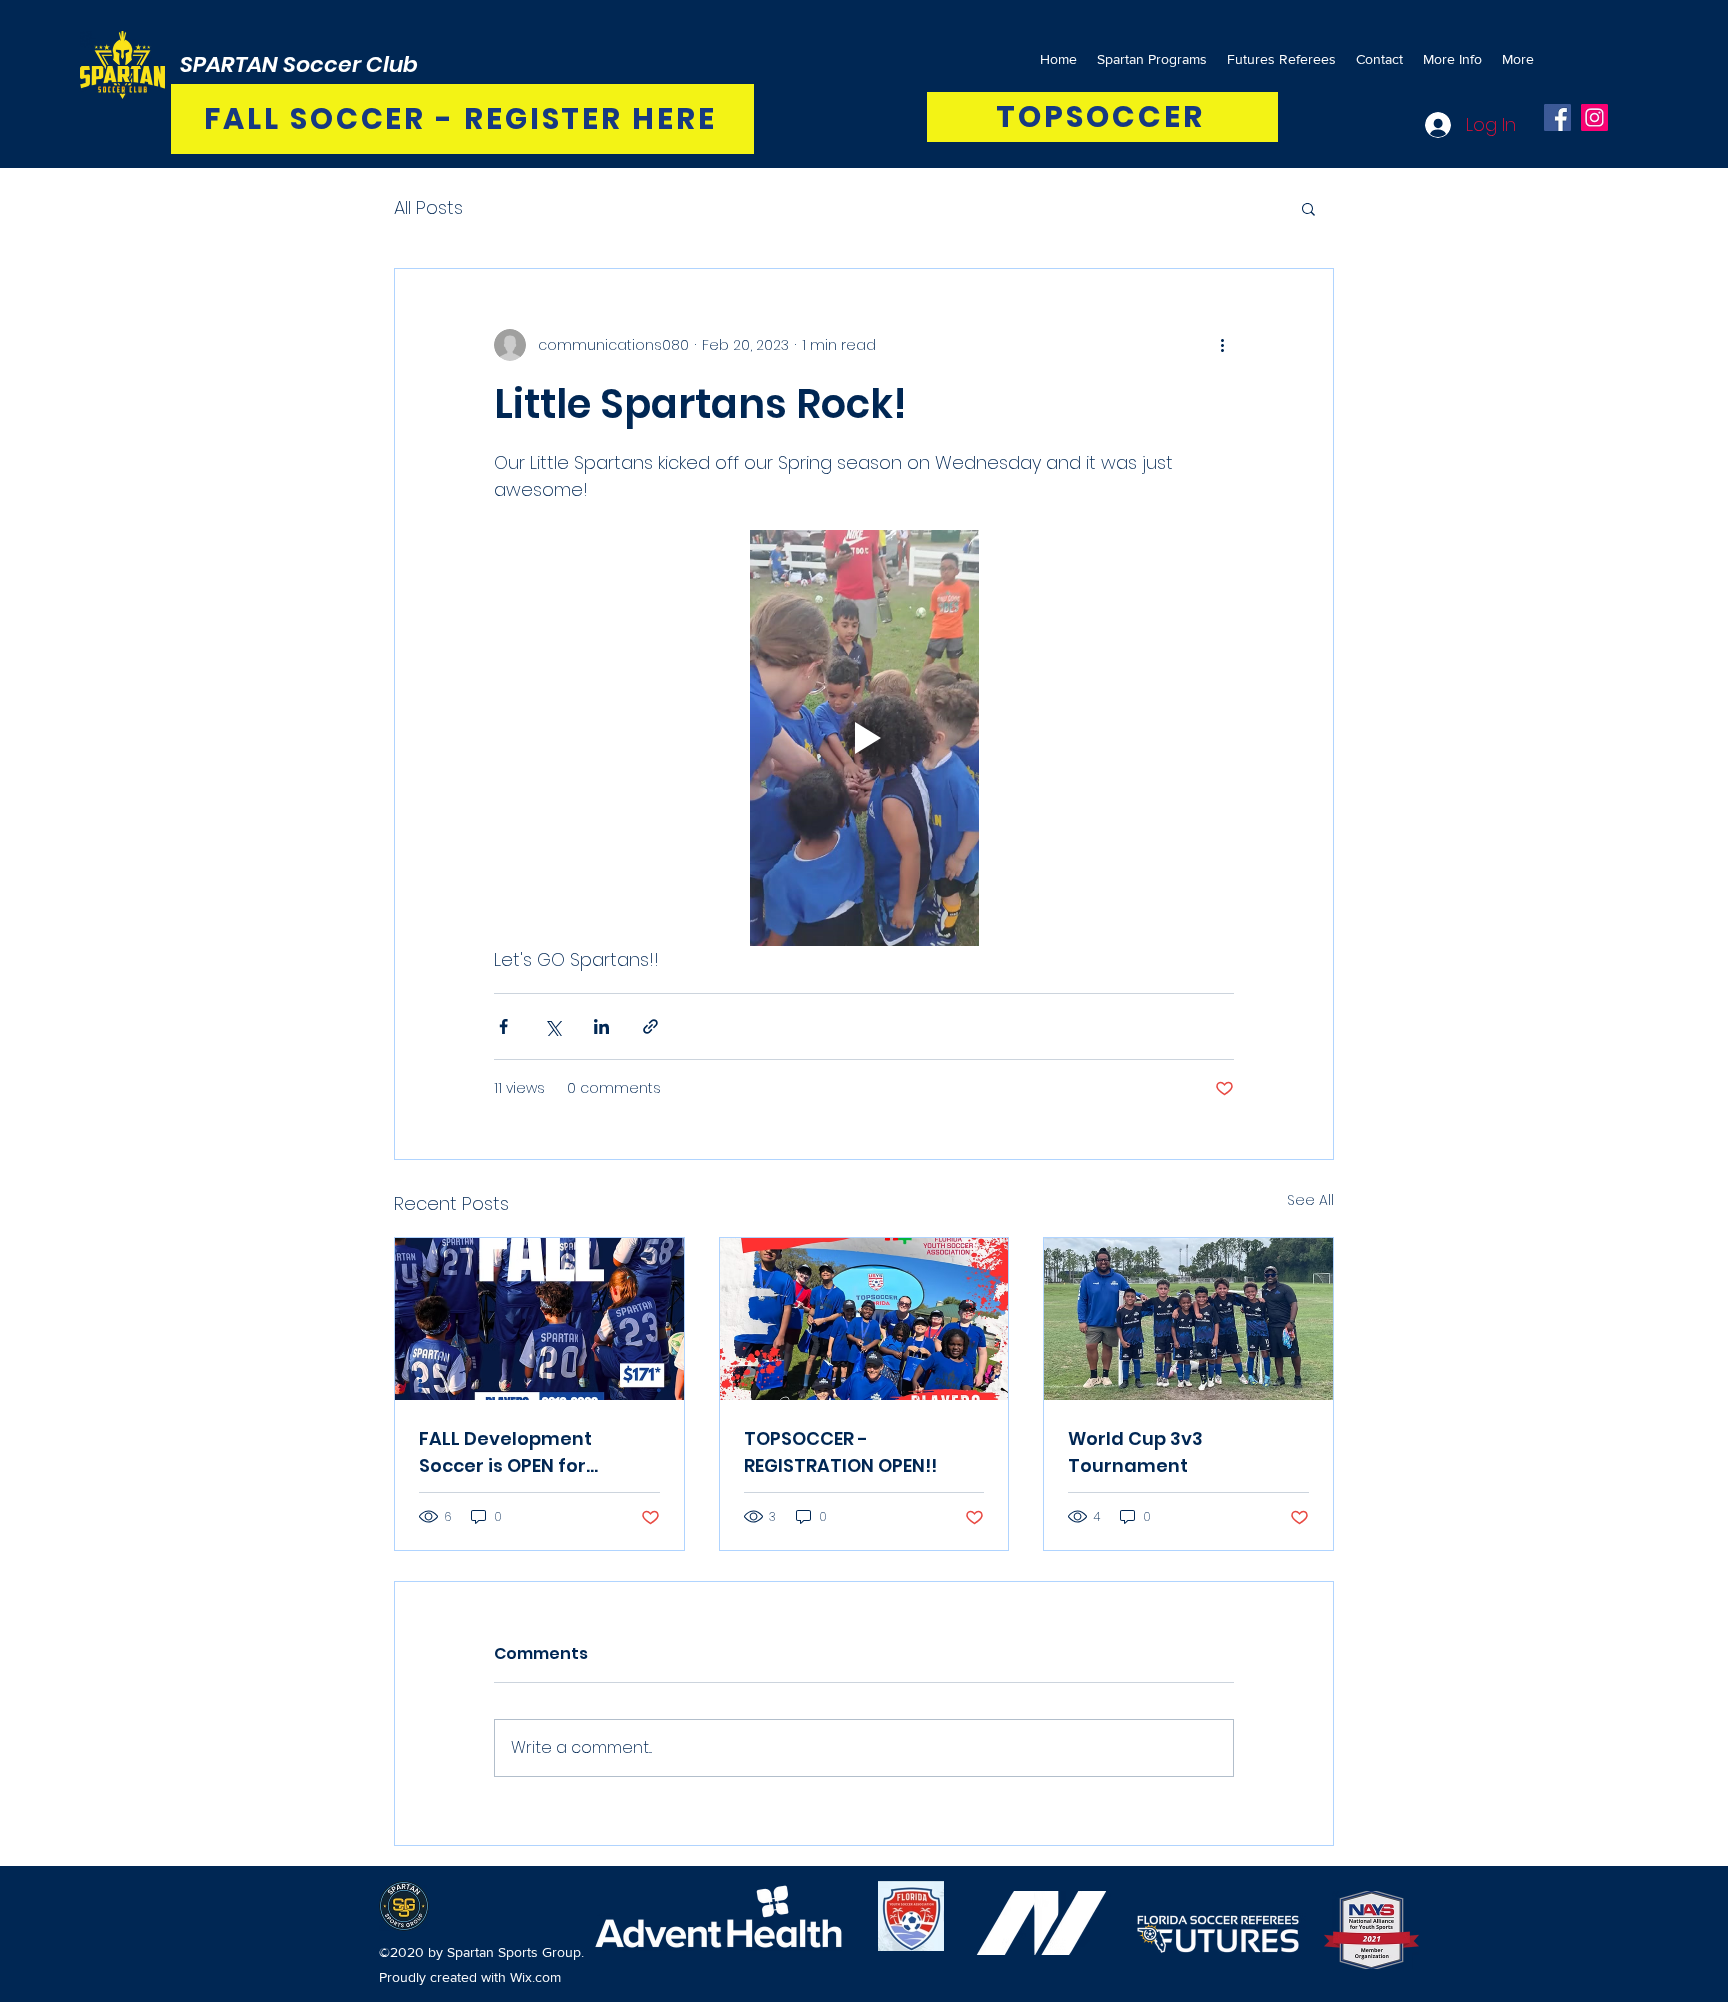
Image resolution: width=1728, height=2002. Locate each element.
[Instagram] (1594, 117)
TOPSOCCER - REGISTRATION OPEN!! (840, 1452)
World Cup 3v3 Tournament (1135, 1452)
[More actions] (1222, 345)
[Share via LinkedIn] (601, 1026)
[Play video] (864, 738)
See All (1310, 1200)
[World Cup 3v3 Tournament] (1188, 1319)
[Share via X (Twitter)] (552, 1026)
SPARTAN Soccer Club (299, 64)
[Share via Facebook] (503, 1026)
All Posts (428, 207)
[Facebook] (1557, 117)
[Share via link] (650, 1026)
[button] (1308, 208)
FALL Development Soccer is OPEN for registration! (505, 1452)
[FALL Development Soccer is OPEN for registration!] (539, 1319)
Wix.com (535, 1977)
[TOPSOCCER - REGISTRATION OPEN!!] (864, 1319)
